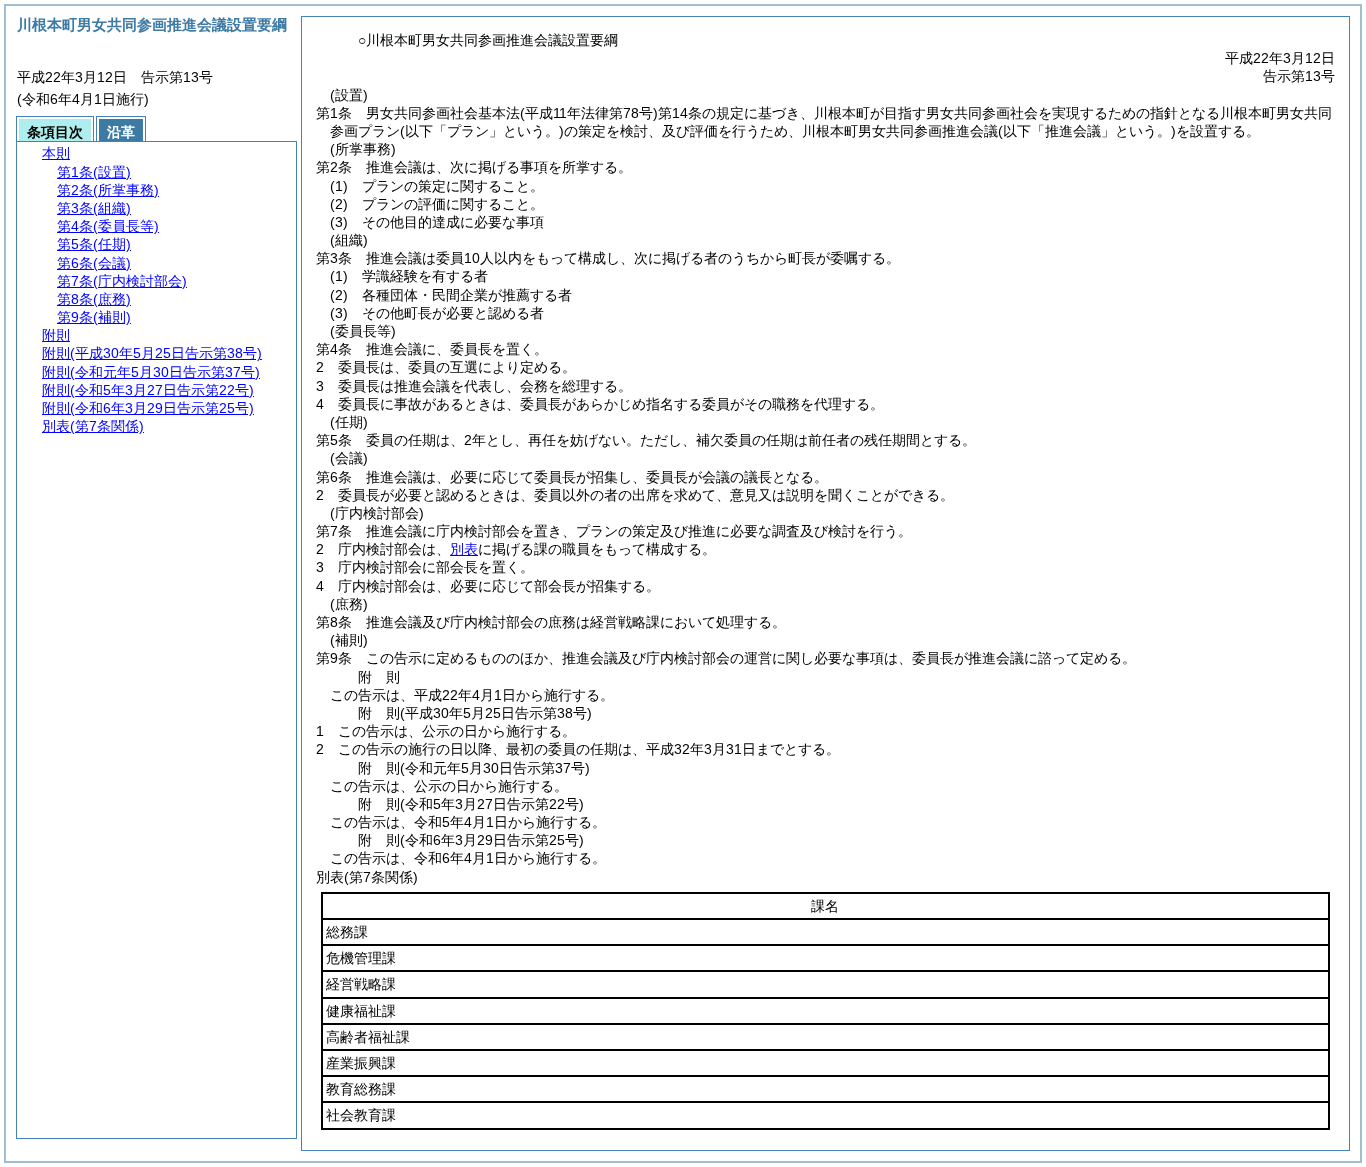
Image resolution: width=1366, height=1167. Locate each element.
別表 (464, 549)
